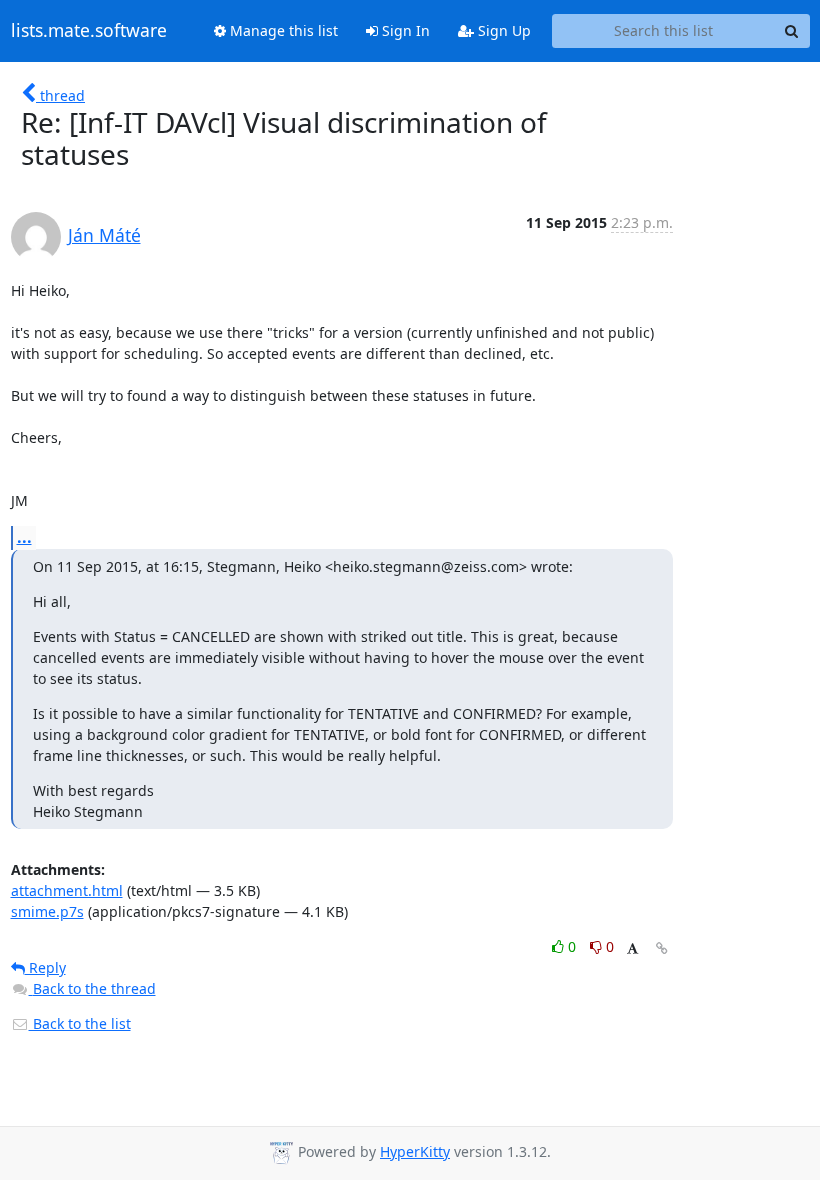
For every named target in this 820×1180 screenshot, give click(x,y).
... (24, 537)
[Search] (792, 31)
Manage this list (282, 30)
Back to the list (80, 1023)
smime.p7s (47, 911)
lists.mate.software (89, 31)
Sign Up (502, 30)
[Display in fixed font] (632, 949)
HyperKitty (415, 1151)
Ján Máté (104, 235)
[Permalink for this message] (662, 948)
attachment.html (67, 890)
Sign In (404, 30)
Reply (45, 967)
